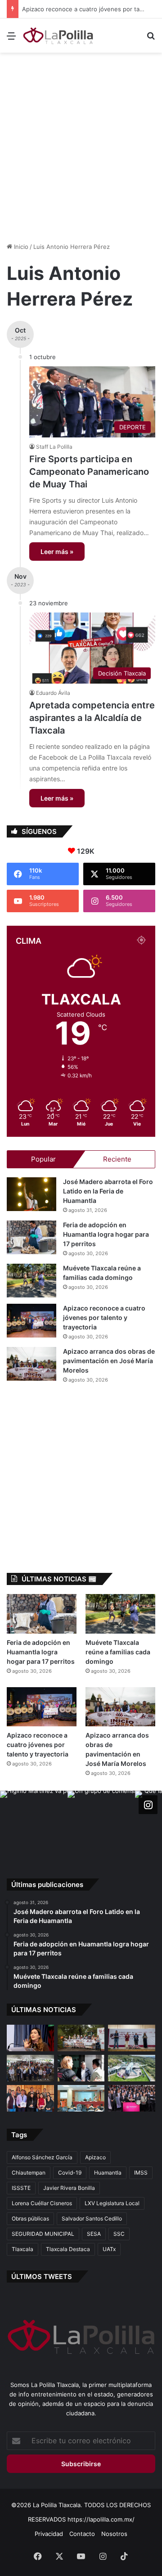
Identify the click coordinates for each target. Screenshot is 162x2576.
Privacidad (49, 2534)
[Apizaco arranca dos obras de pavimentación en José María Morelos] (31, 1364)
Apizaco (95, 2157)
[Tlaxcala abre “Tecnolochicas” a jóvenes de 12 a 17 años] (30, 2038)
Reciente (117, 1159)
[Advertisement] (81, 143)
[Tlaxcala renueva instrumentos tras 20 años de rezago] (132, 2098)
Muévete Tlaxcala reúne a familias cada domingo (118, 1652)
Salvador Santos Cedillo (92, 2218)
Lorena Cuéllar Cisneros (42, 2203)
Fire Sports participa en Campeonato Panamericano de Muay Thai (89, 472)
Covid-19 (70, 2173)
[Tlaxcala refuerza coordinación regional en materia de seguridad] (81, 2068)
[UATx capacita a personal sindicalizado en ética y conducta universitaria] (81, 2098)
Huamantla (108, 2173)
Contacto (82, 2534)
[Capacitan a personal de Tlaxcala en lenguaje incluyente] (30, 2098)
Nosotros (114, 2534)
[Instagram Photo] (34, 1824)
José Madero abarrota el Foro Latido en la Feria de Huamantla (108, 1191)
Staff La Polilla (54, 447)
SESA (94, 2234)
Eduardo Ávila (53, 693)
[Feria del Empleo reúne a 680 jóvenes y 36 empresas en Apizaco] (132, 2038)
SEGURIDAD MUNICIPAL (43, 2234)
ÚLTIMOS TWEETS (42, 2277)
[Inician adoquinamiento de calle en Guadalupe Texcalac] (81, 2038)
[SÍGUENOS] (148, 1805)
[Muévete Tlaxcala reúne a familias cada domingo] (31, 1281)
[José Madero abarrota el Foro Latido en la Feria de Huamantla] (31, 1194)
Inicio (20, 247)
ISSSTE (21, 2188)
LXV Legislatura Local (112, 2203)
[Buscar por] (151, 39)
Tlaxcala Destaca (68, 2249)
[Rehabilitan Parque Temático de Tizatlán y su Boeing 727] (132, 2068)
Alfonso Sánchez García (42, 2157)
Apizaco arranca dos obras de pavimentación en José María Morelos (109, 1361)
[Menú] (11, 39)
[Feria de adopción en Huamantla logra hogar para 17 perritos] (31, 1237)
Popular (43, 1159)
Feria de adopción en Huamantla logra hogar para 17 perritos (106, 1234)
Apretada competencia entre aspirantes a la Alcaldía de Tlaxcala (92, 718)
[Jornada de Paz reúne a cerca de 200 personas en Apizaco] (30, 2068)
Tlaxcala (22, 2249)
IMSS (141, 2173)
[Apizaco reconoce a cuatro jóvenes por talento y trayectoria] (31, 1321)
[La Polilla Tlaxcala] (58, 36)
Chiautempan (29, 2173)
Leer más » (57, 552)
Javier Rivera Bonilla (69, 2188)
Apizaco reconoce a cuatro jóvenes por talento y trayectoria (104, 1317)
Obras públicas (30, 2218)
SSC (119, 2234)
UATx (109, 2249)
